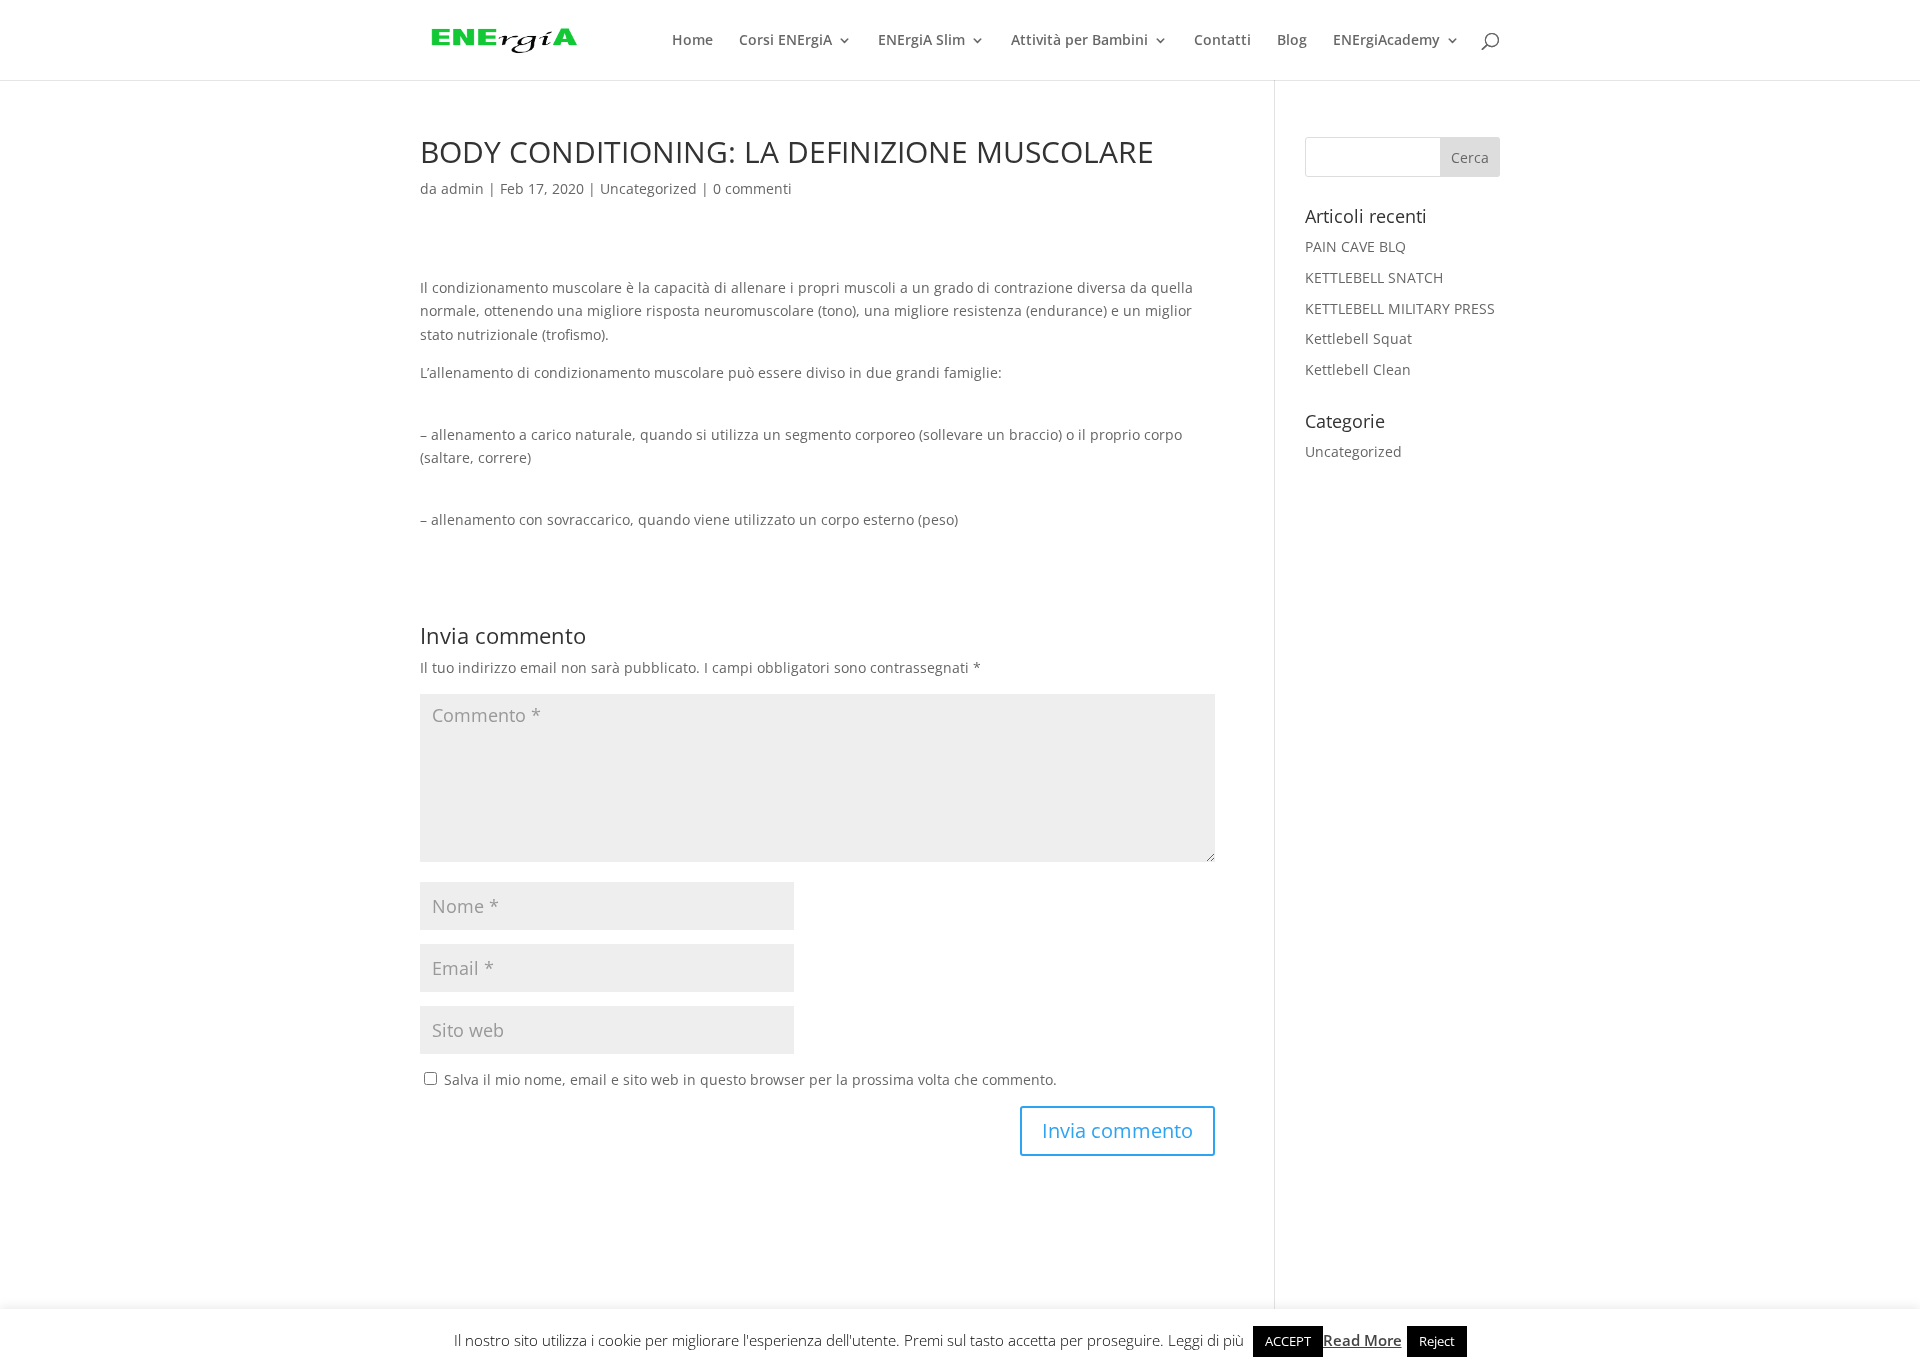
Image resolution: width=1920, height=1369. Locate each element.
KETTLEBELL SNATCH (1374, 277)
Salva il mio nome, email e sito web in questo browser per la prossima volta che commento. (750, 1079)
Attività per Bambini (1079, 41)
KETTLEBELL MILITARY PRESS (1400, 308)
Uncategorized (648, 188)
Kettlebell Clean (1358, 369)
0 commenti (752, 188)
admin (462, 188)
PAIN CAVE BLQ (1355, 246)
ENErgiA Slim (921, 41)
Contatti (1222, 41)
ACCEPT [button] (1288, 1341)
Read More (1362, 1340)
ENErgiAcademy (1386, 41)
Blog (1292, 41)
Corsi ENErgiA (785, 41)
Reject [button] (1437, 1341)
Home (692, 41)
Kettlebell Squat (1358, 338)
